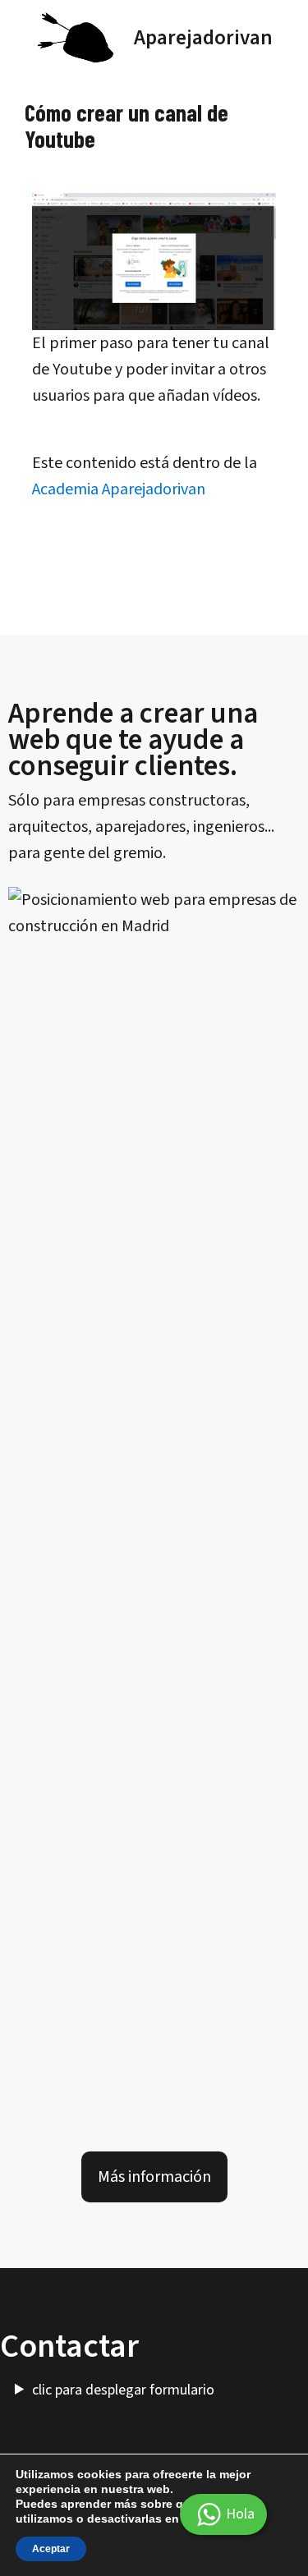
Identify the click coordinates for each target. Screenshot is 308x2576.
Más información (154, 2177)
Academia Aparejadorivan (119, 489)
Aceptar (51, 2549)
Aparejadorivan (203, 38)
